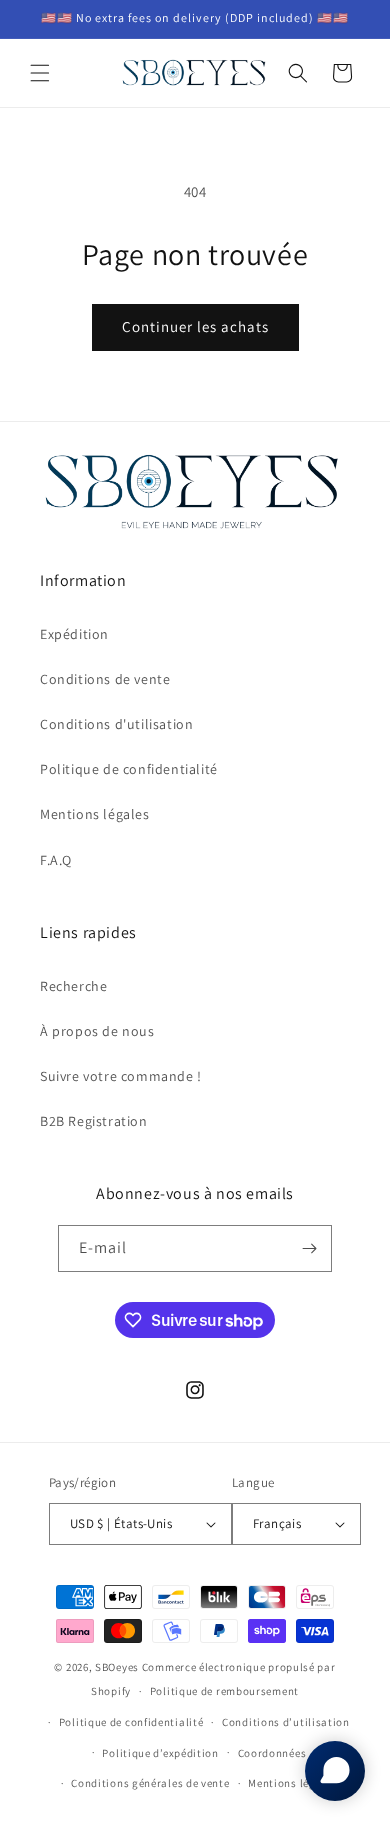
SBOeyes (117, 1667)
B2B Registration (94, 1121)
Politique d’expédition (160, 1753)
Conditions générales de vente (150, 1783)
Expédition (74, 634)
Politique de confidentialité (129, 769)
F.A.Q (56, 860)
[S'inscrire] (309, 1248)
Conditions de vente (105, 679)
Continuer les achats (195, 326)
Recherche (73, 986)
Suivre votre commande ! (121, 1076)
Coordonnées (272, 1753)
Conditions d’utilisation (286, 1722)
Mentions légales (95, 814)
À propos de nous (97, 1031)
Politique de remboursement (224, 1691)
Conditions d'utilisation (116, 724)
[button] (40, 73)
